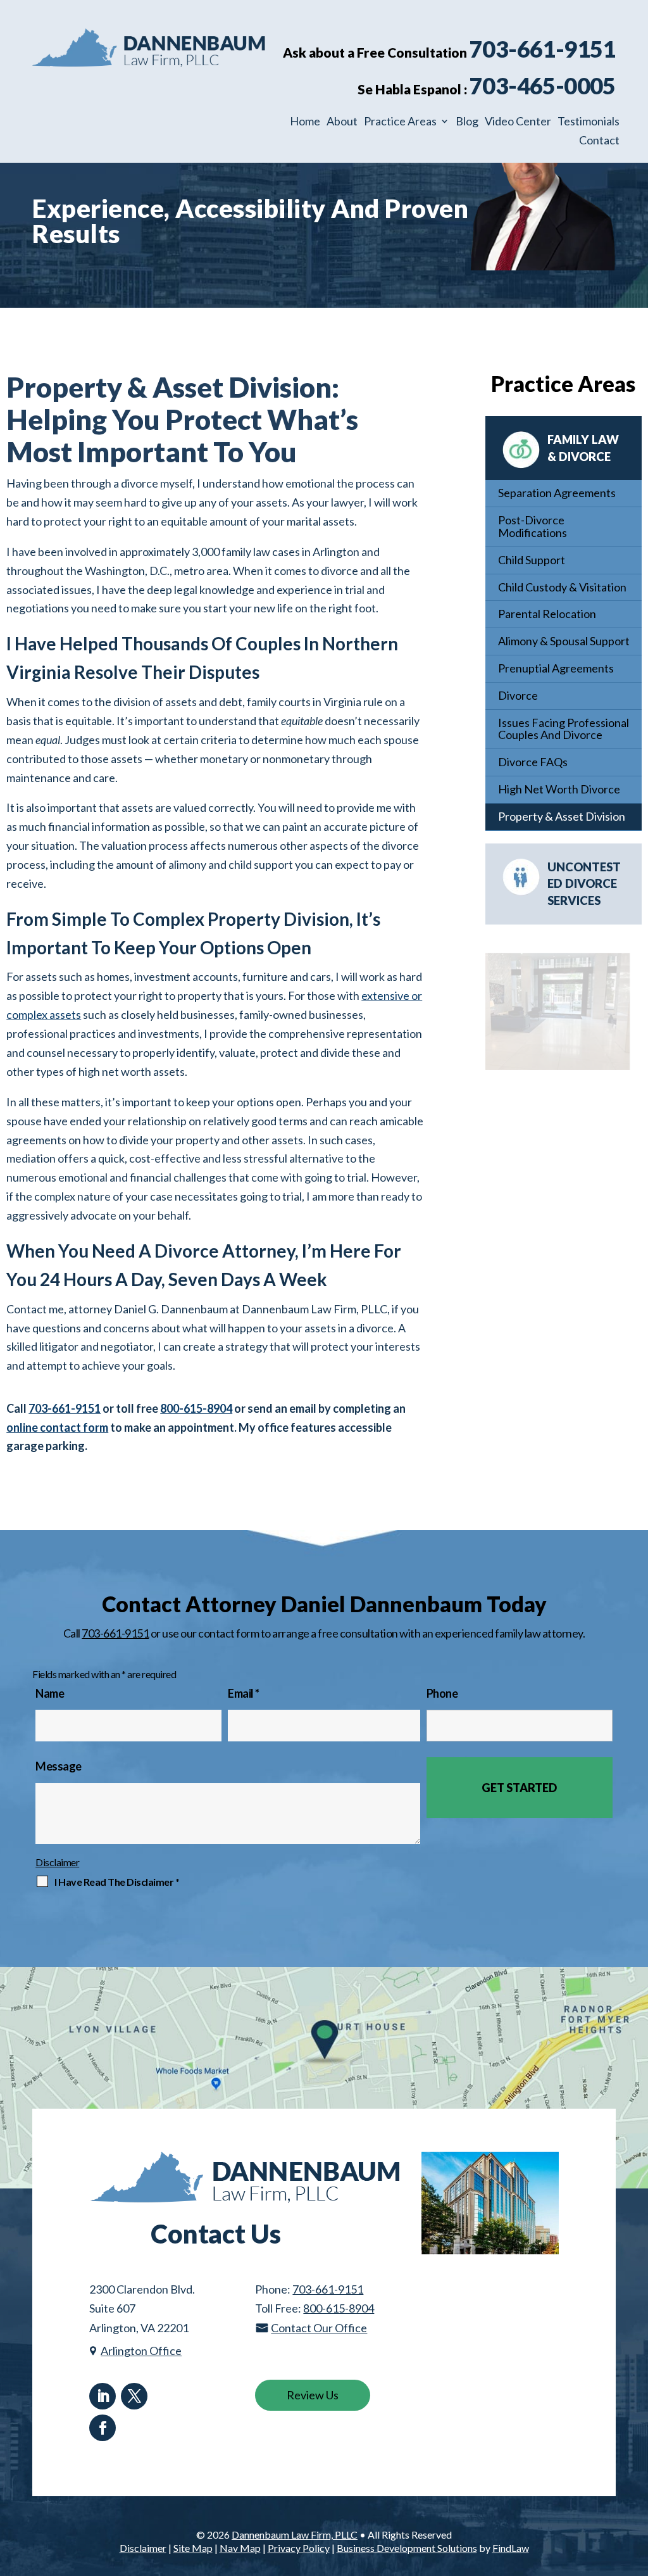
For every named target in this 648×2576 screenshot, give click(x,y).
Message (59, 1766)
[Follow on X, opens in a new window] (134, 2396)
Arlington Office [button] (141, 2351)
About (342, 122)
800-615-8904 (196, 1408)
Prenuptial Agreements (556, 668)
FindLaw (511, 2548)
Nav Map (240, 2548)
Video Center (518, 122)
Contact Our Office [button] (319, 2328)
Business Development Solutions (407, 2548)
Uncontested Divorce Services (584, 884)
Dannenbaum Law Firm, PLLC (295, 2535)
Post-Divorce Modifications (533, 526)
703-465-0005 (543, 85)
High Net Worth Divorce (559, 789)
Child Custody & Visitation (562, 587)
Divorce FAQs (533, 762)
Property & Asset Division (562, 816)
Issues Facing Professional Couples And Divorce (564, 729)
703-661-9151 (543, 49)
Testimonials (589, 122)
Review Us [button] (313, 2395)
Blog (467, 122)
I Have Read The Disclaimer (117, 1882)
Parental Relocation (547, 614)
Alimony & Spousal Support (564, 641)
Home (305, 122)
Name (50, 1693)
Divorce (518, 695)
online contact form (57, 1427)
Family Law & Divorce (583, 448)
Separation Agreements (557, 493)
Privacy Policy (299, 2548)
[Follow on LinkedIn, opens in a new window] (103, 2396)
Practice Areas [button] (400, 122)
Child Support (532, 560)
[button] (635, 2484)
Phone (442, 1693)
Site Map (193, 2548)
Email (244, 1693)
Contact (599, 141)
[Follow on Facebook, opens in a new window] (103, 2428)
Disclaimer (57, 1862)
